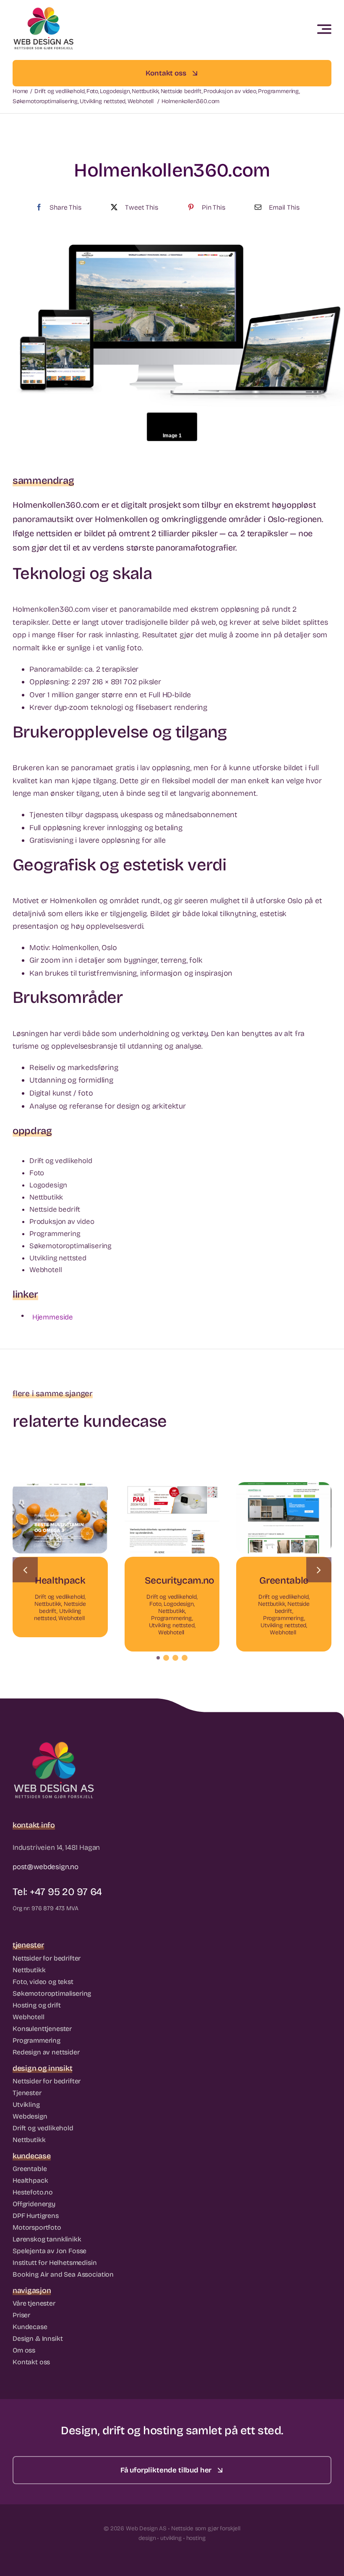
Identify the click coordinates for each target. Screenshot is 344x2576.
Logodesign (179, 1604)
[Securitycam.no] (172, 1487)
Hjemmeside (53, 1317)
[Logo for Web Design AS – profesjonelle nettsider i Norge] (55, 1745)
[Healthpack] (60, 1487)
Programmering (172, 1618)
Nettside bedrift (292, 1607)
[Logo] (44, 10)
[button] (158, 1658)
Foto (155, 1604)
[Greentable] (284, 1487)
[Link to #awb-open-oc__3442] (324, 29)
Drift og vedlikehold (60, 1597)
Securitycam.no (180, 1580)
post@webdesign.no (46, 1867)
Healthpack (60, 1580)
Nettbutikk (48, 1604)
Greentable (284, 1580)
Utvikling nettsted (172, 1625)
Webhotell (72, 1618)
